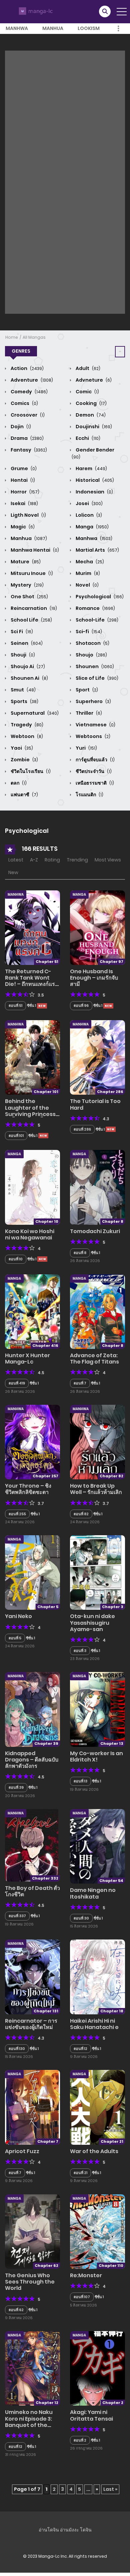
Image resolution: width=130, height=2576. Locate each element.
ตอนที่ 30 (81, 1918)
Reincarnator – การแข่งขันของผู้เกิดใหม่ (31, 2024)
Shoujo (91, 655)
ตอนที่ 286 (82, 1129)
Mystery (27, 585)
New (13, 872)
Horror (24, 492)
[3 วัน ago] (111, 1129)
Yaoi (21, 748)
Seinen (26, 643)
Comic (87, 392)
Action (27, 368)
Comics (24, 403)
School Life (31, 620)
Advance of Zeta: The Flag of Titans (94, 1359)
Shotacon (92, 643)
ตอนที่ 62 (16, 2310)
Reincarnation (33, 608)
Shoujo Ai (27, 666)
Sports (24, 701)
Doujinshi (93, 427)
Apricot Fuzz (22, 2151)
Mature (25, 562)
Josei (89, 503)
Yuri (86, 748)
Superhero (93, 701)
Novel (87, 585)
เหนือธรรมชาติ (94, 783)
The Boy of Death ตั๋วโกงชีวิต (32, 1891)
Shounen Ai (29, 678)
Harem (91, 468)
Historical (94, 480)
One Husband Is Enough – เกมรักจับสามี (94, 978)
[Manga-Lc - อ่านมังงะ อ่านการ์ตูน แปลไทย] (35, 11)
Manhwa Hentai (34, 550)
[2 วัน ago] (42, 1006)
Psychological (99, 597)
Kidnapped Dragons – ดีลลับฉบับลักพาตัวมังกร (32, 1760)
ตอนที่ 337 (17, 1916)
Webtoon (26, 736)
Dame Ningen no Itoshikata (93, 1893)
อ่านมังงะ (69, 2530)
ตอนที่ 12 (80, 2049)
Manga (92, 527)
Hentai (22, 480)
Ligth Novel (28, 515)
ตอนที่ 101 (16, 1136)
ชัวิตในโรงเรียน (30, 771)
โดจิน (86, 2530)
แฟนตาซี (24, 795)
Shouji (22, 655)
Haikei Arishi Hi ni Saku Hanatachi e (94, 2024)
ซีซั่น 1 (31, 1006)
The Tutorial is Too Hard (95, 1104)
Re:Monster (86, 2275)
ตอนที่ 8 (80, 1253)
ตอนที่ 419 (17, 1383)
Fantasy (28, 450)
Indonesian (94, 492)
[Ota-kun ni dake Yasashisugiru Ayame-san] (97, 1572)
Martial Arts (97, 550)
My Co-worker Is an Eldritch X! (96, 1756)
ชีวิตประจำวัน (93, 771)
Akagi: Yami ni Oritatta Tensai (91, 2415)
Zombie (24, 760)
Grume (23, 468)
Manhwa (17, 28)
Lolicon (88, 515)
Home (12, 337)
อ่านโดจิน (49, 2530)
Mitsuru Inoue (31, 573)
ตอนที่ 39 (16, 1787)
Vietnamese (95, 725)
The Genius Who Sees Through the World (30, 2282)
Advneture (93, 380)
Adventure (31, 380)
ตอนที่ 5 (15, 1638)
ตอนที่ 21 (80, 2173)
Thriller (88, 713)
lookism (89, 28)
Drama (27, 438)
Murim (87, 573)
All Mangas (34, 337)
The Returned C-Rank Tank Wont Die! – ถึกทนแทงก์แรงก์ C (30, 981)
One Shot (29, 597)
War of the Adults (94, 2151)
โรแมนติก (89, 795)
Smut (23, 690)
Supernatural (34, 713)
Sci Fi (21, 632)
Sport (86, 690)
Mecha (89, 562)
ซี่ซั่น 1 (98, 1918)
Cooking (91, 403)
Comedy (29, 392)
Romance (95, 608)
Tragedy (26, 725)
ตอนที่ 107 (82, 2297)
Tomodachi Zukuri (95, 1231)
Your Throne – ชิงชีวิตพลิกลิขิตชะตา (28, 1489)
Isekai (24, 503)
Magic (22, 527)
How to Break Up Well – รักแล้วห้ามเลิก (96, 1489)
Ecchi (87, 438)
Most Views (108, 860)
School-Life (96, 620)
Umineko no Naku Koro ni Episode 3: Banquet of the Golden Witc (29, 2422)
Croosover (27, 415)
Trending (77, 860)
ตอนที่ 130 (17, 2049)
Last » (110, 2489)
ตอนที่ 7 (80, 1383)
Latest (16, 860)
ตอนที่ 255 (17, 1514)
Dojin (20, 427)
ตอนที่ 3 (80, 1651)
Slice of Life (96, 678)
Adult (87, 368)
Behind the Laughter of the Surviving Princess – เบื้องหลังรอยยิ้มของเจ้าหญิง (30, 1114)
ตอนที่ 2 (80, 2440)
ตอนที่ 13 (80, 1781)
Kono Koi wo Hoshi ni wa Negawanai (30, 1234)
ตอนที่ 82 (81, 1514)
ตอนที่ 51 (15, 1006)
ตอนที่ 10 (16, 1259)
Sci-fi (88, 632)
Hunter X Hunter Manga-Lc (27, 1359)
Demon (90, 415)
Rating (52, 860)
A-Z (34, 860)
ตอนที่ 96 (81, 1006)
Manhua (53, 28)
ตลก (18, 783)
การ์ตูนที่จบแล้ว (95, 760)
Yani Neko (18, 1616)
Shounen (94, 666)
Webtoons (92, 736)
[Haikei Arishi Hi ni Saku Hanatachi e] (97, 1976)
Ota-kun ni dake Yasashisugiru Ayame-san (92, 1623)
